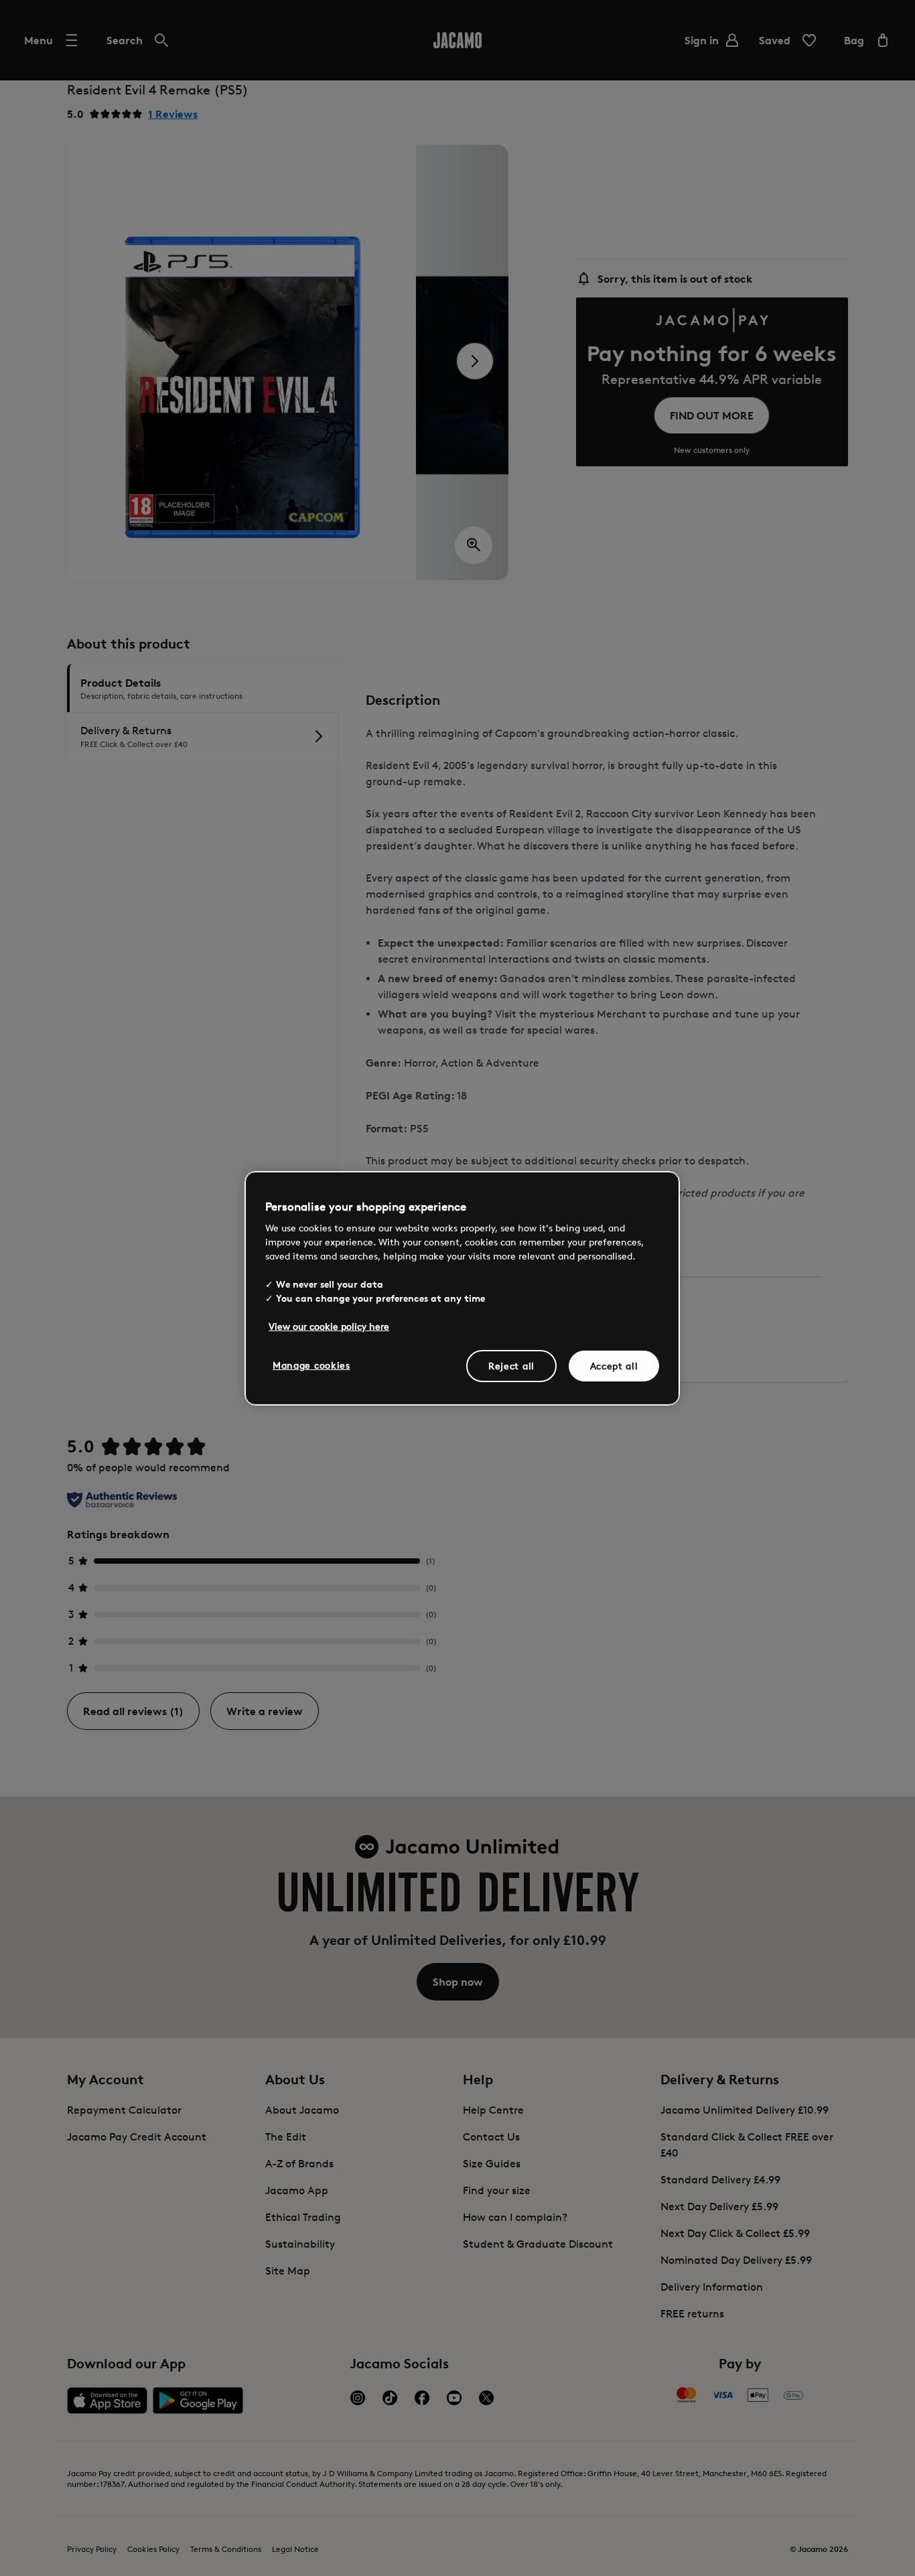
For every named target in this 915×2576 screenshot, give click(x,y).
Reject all (511, 1366)
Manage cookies (311, 1365)
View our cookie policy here (329, 1326)
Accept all (614, 1366)
